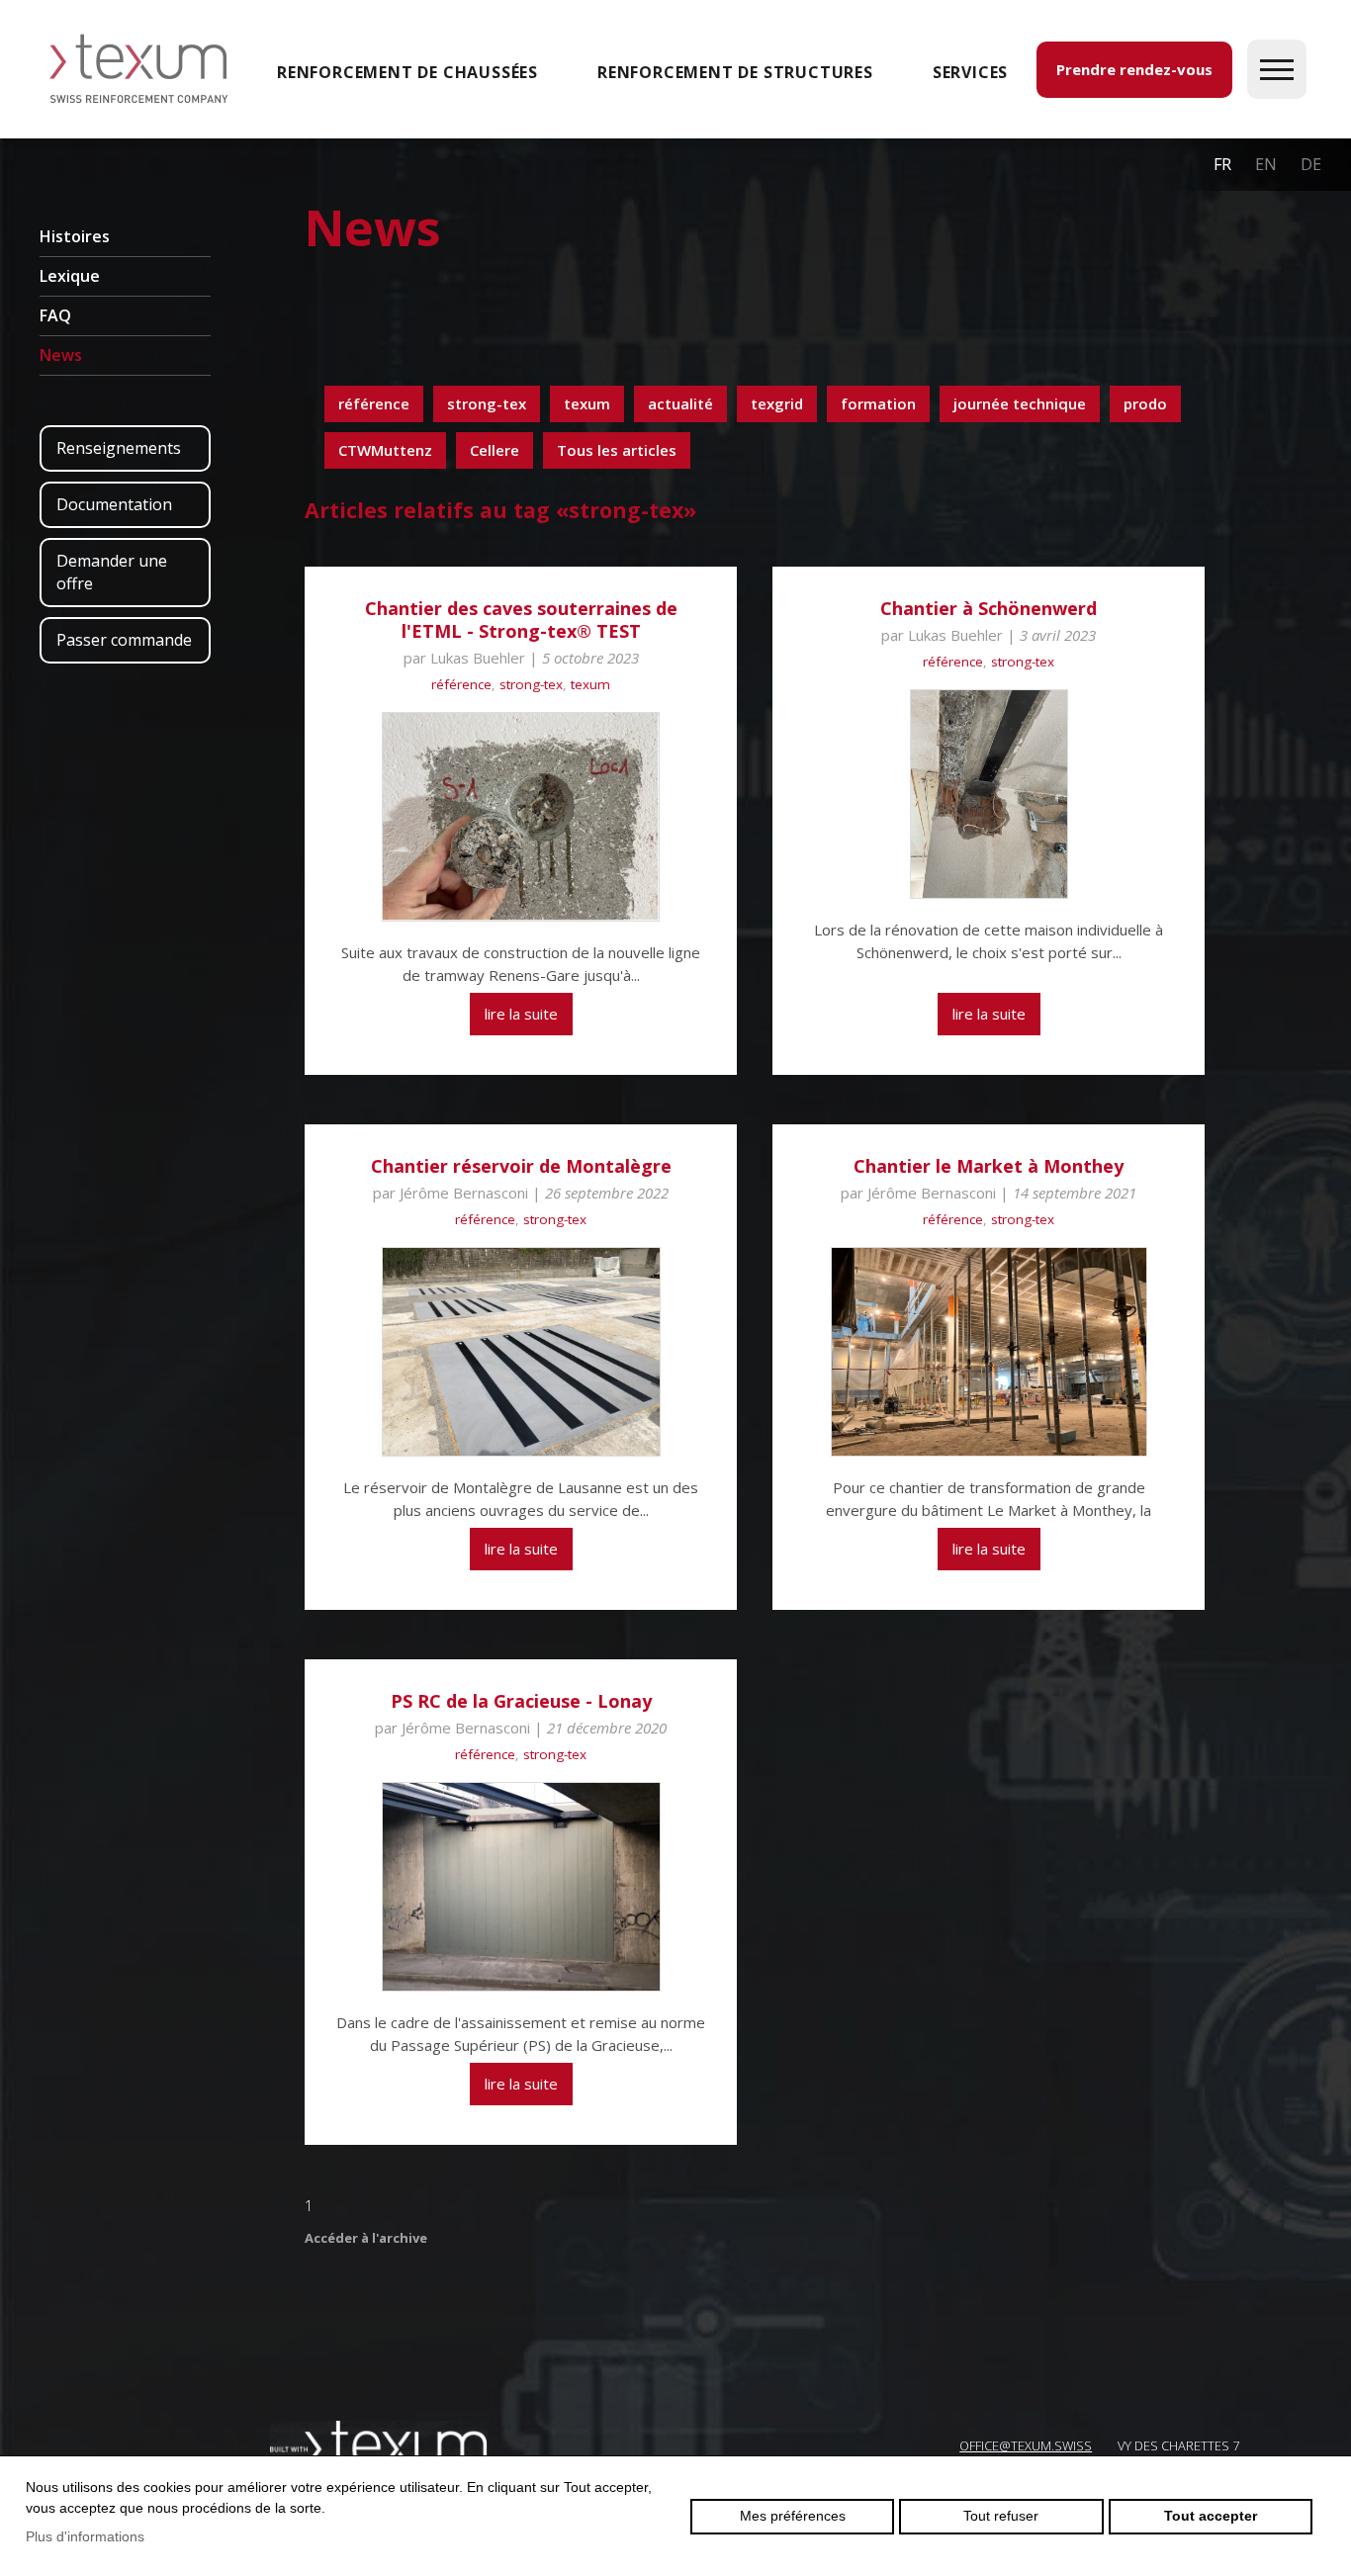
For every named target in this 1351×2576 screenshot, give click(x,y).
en (1266, 164)
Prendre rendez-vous (1134, 69)
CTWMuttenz (385, 450)
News (61, 355)
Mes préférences (793, 2516)
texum (587, 403)
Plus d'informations (85, 2536)
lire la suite (521, 1014)
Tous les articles (617, 450)
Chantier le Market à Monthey (989, 1166)
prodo (1145, 403)
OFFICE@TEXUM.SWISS (1026, 2445)
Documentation (114, 504)
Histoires (75, 236)
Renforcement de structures (735, 72)
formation (878, 403)
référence (374, 403)
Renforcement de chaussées (407, 72)
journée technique (1020, 403)
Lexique (70, 276)
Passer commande (124, 640)
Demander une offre (112, 572)
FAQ (55, 315)
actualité (680, 403)
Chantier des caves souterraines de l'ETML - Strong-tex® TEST (521, 620)
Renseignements (119, 448)
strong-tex (487, 403)
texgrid (777, 403)
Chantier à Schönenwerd (989, 608)
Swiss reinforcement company (379, 2444)
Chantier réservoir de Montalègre (521, 1166)
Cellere (495, 450)
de (1311, 164)
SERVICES (970, 72)
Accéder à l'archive (366, 2238)
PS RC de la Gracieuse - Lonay (521, 1701)
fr (1222, 164)
